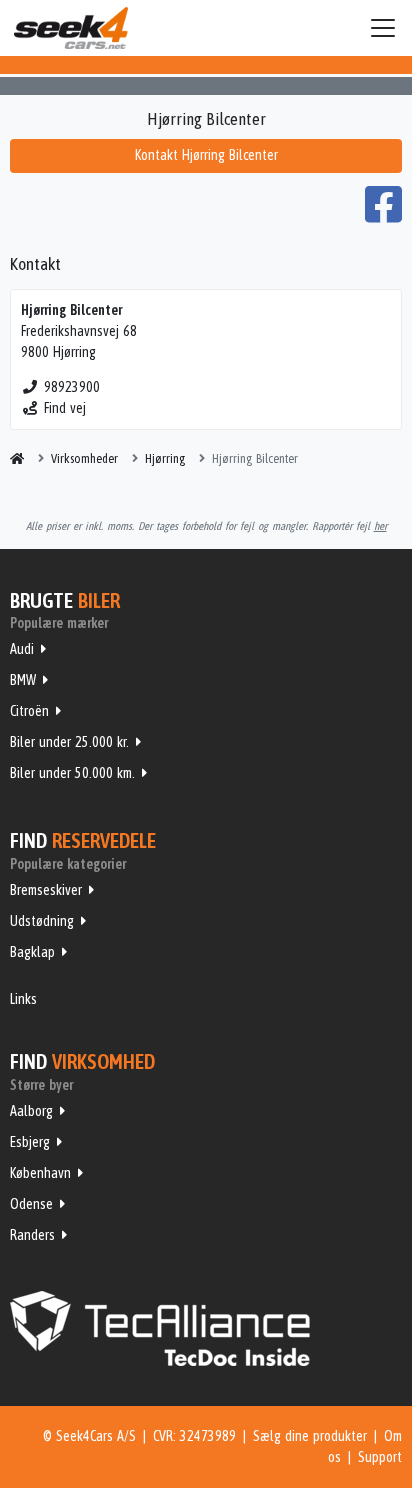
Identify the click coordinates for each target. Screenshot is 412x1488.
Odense (31, 1204)
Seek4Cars (71, 28)
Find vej (65, 408)
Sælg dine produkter (310, 1436)
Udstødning (42, 921)
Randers (32, 1235)
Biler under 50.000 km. (72, 773)
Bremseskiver (46, 890)
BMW (23, 680)
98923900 (72, 387)
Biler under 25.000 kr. (69, 742)
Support (380, 1457)
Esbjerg (30, 1142)
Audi (22, 649)
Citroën (29, 711)
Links (23, 999)
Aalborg (31, 1111)
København (40, 1173)
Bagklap (32, 952)
